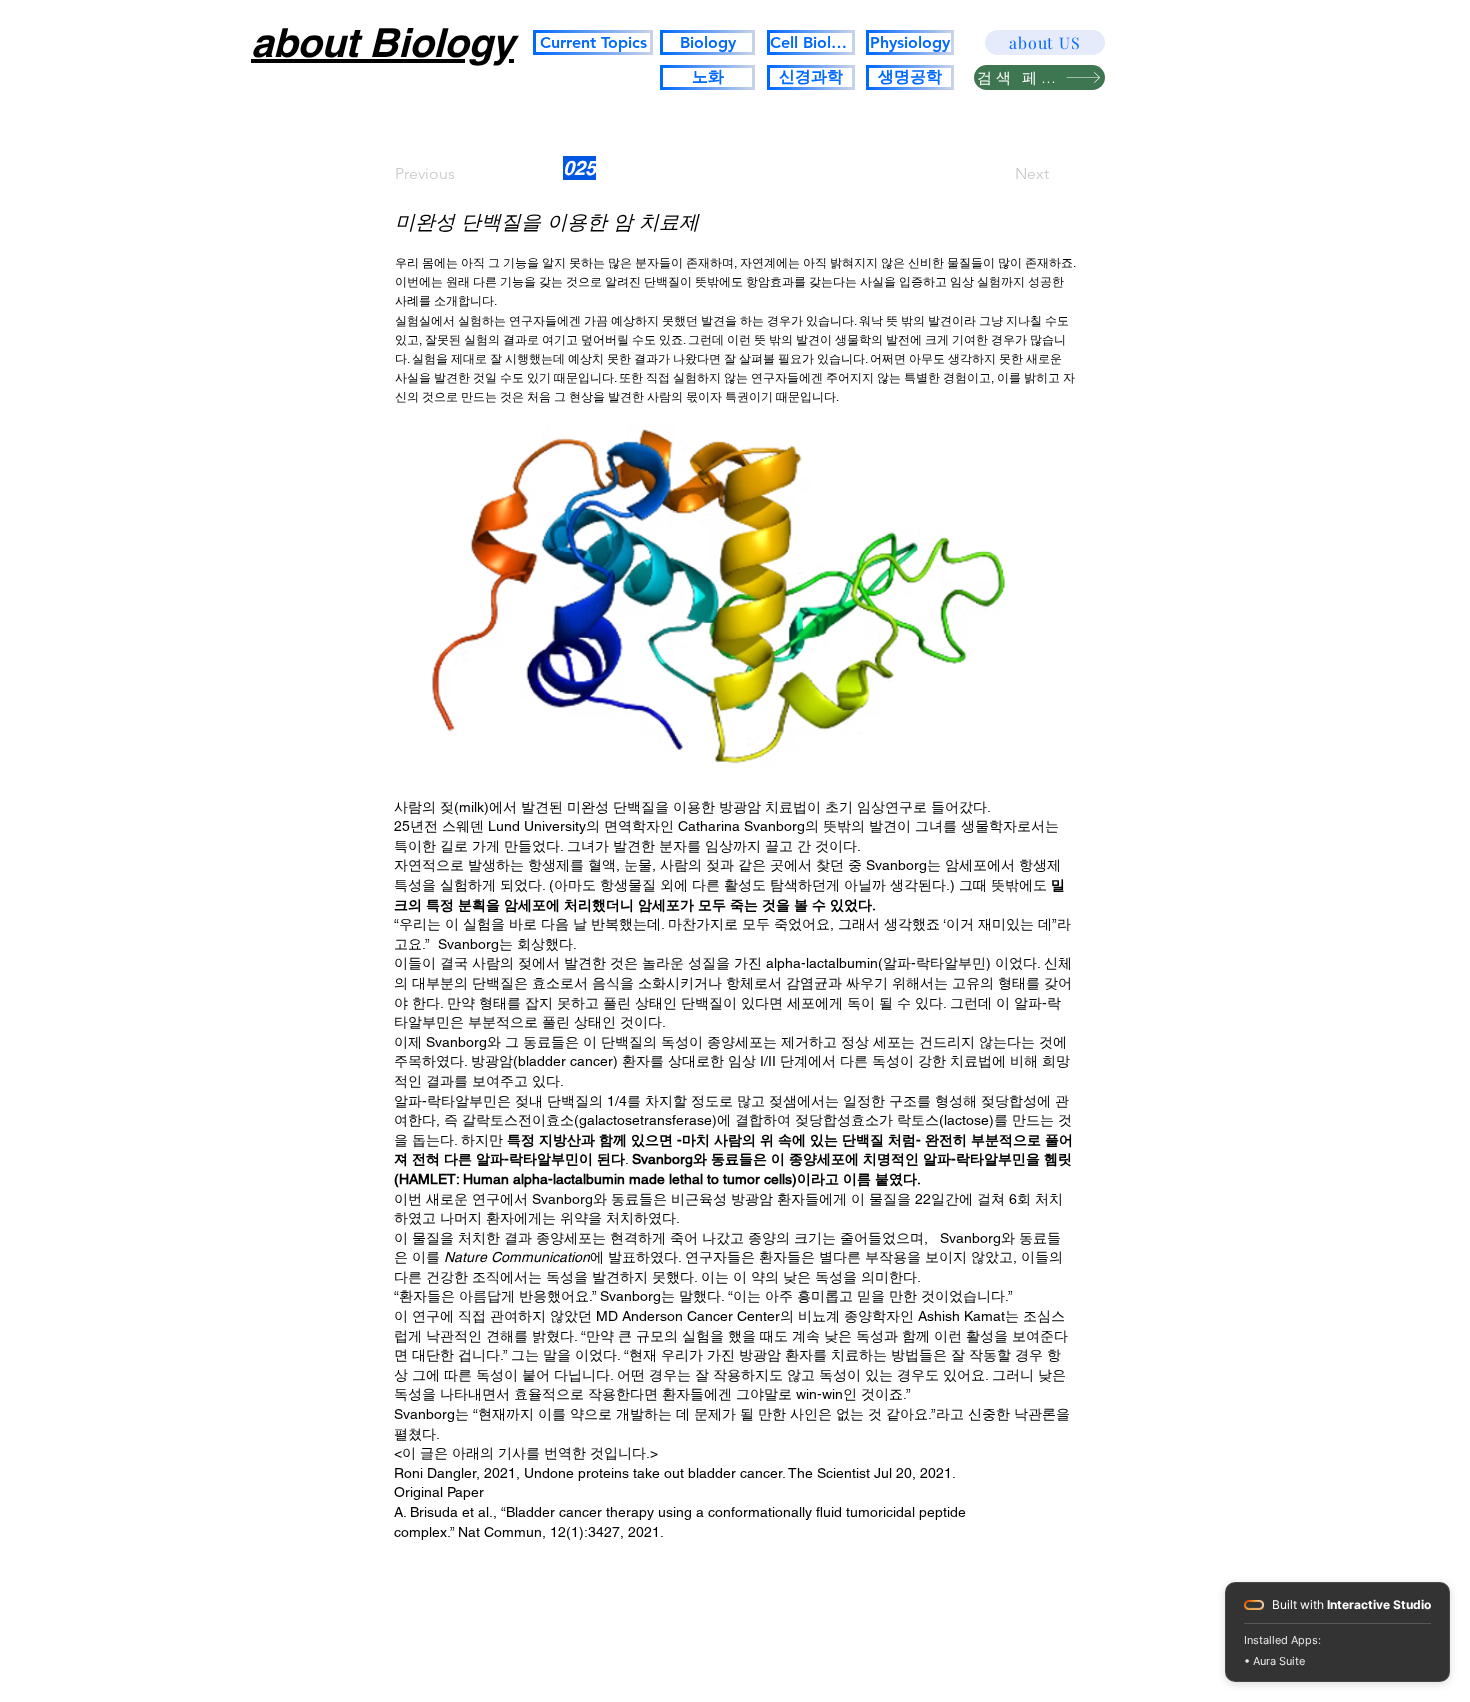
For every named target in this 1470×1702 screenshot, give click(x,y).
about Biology (382, 42)
